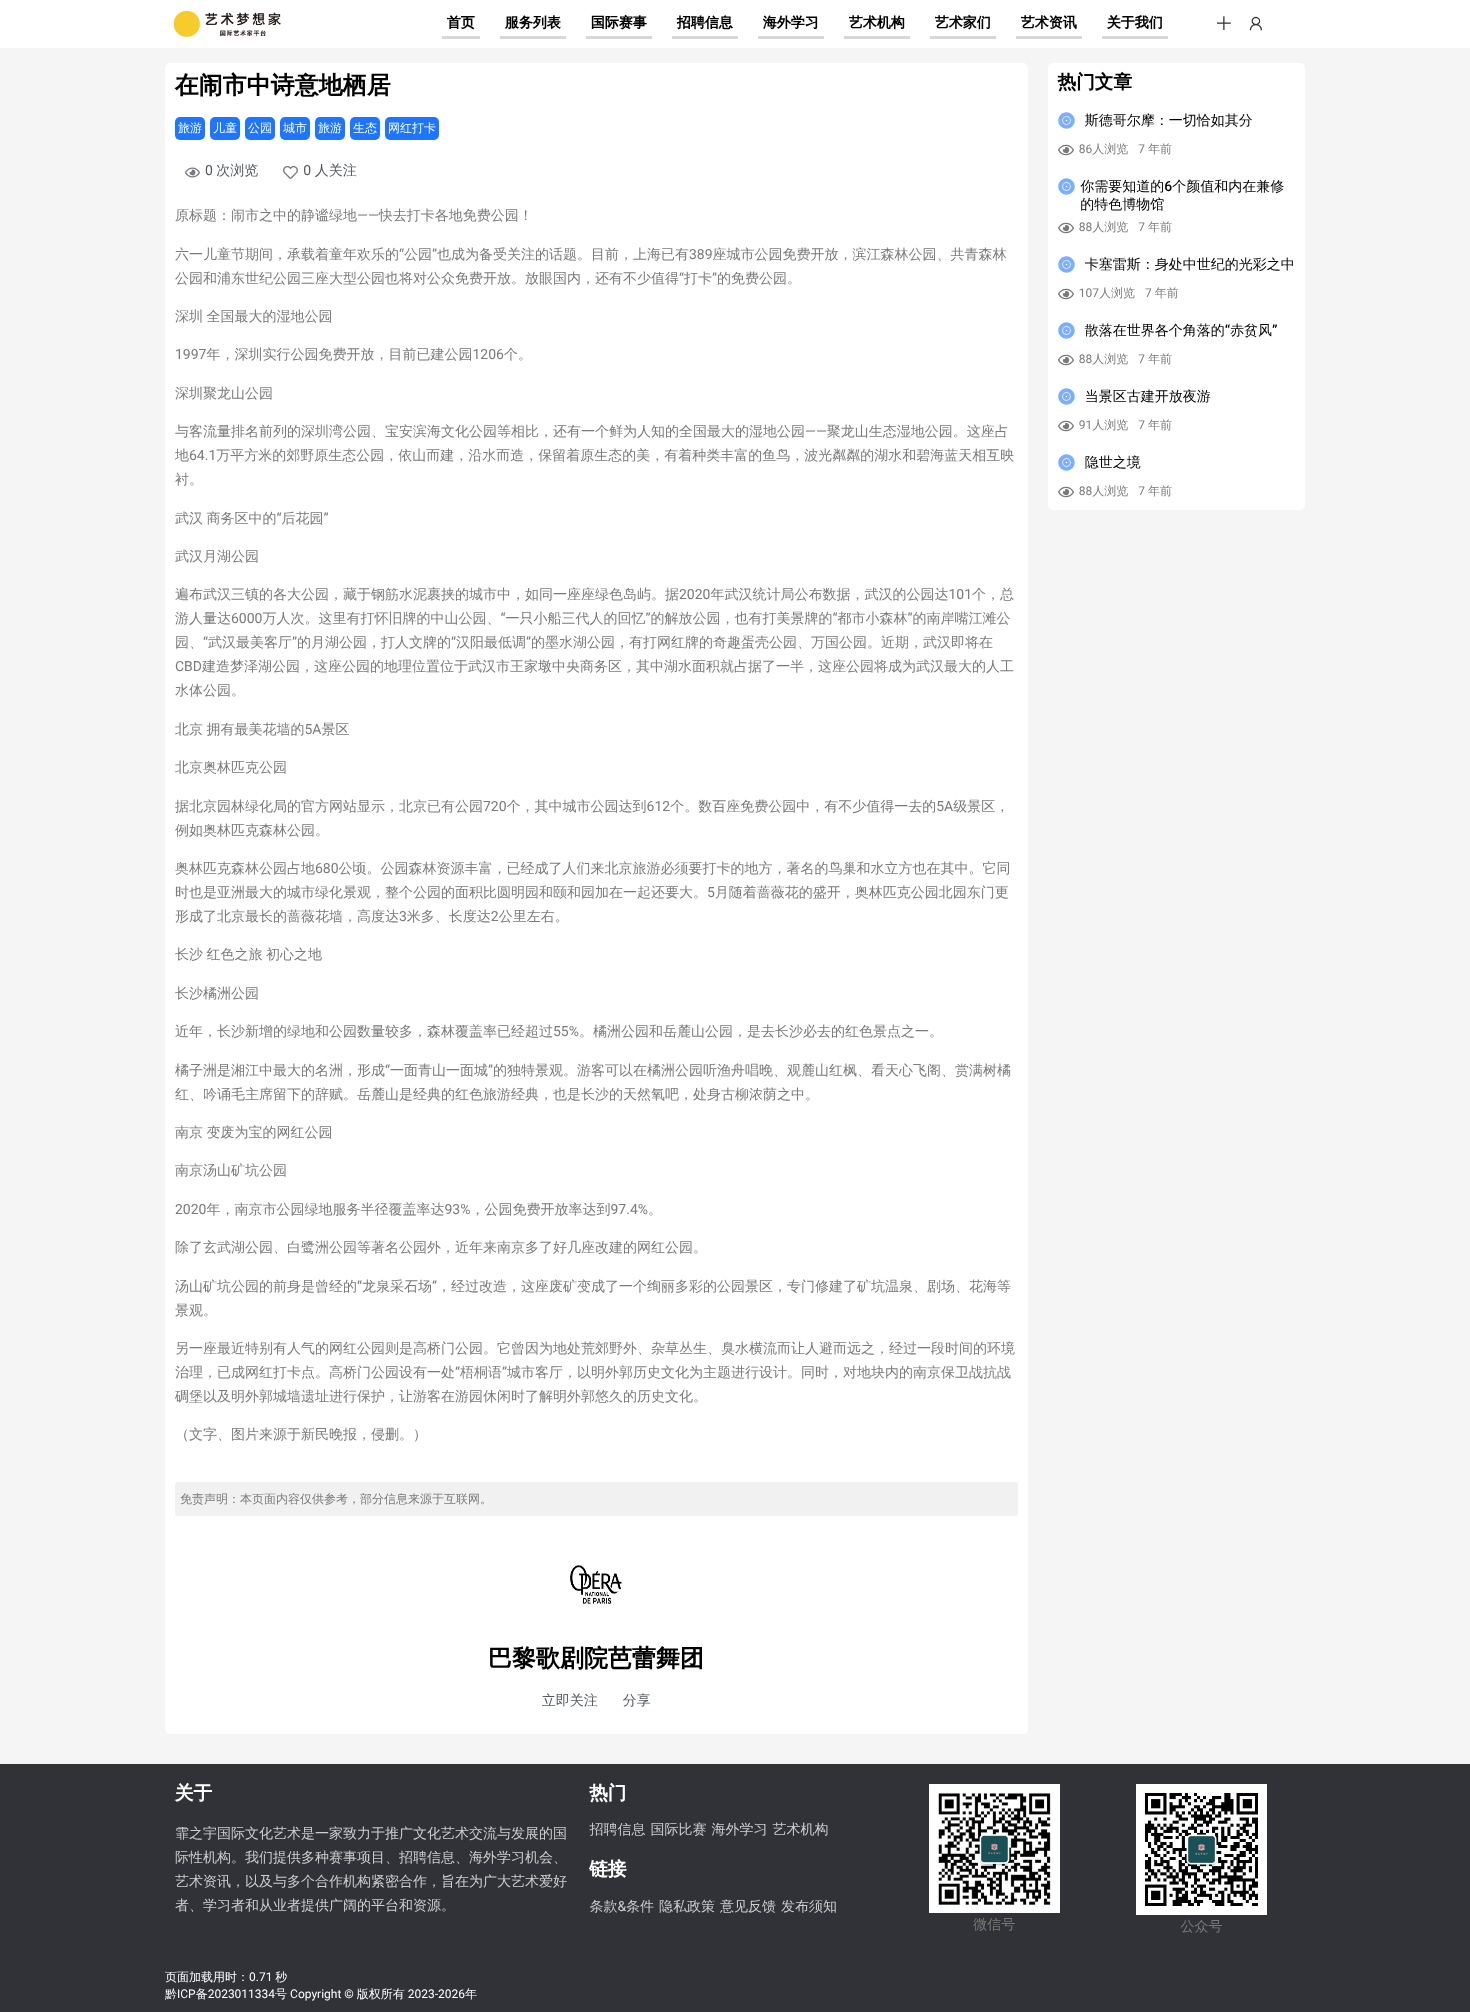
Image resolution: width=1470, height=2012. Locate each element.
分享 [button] (637, 1701)
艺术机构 (800, 1830)
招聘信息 (617, 1830)
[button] (1224, 24)
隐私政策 (687, 1907)
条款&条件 (621, 1907)
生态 (365, 128)
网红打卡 (412, 128)
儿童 (225, 128)
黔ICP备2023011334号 (226, 1994)
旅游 (190, 128)
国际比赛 (678, 1830)
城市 (295, 128)
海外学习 (739, 1830)
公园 (260, 128)
